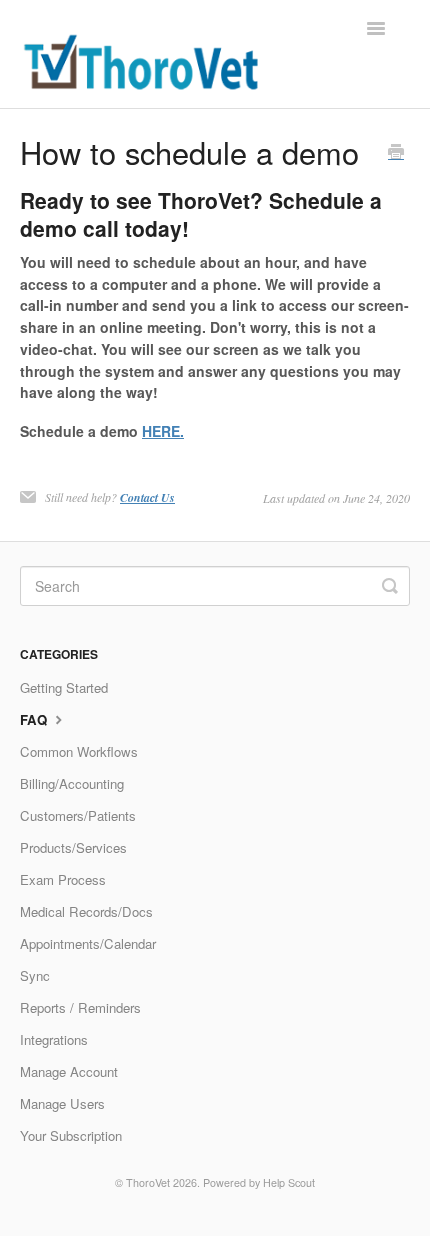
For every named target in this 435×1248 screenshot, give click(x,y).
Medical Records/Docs (86, 911)
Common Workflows (79, 751)
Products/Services (73, 847)
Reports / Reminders (80, 1007)
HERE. (163, 431)
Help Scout (289, 1182)
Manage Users (62, 1103)
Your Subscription (71, 1135)
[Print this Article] (396, 153)
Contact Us (147, 497)
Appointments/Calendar (88, 943)
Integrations (54, 1039)
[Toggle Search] (390, 586)
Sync (35, 975)
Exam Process (63, 879)
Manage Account (69, 1071)
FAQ (35, 719)
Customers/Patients (78, 815)
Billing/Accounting (72, 783)
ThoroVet (148, 1182)
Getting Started (64, 687)
